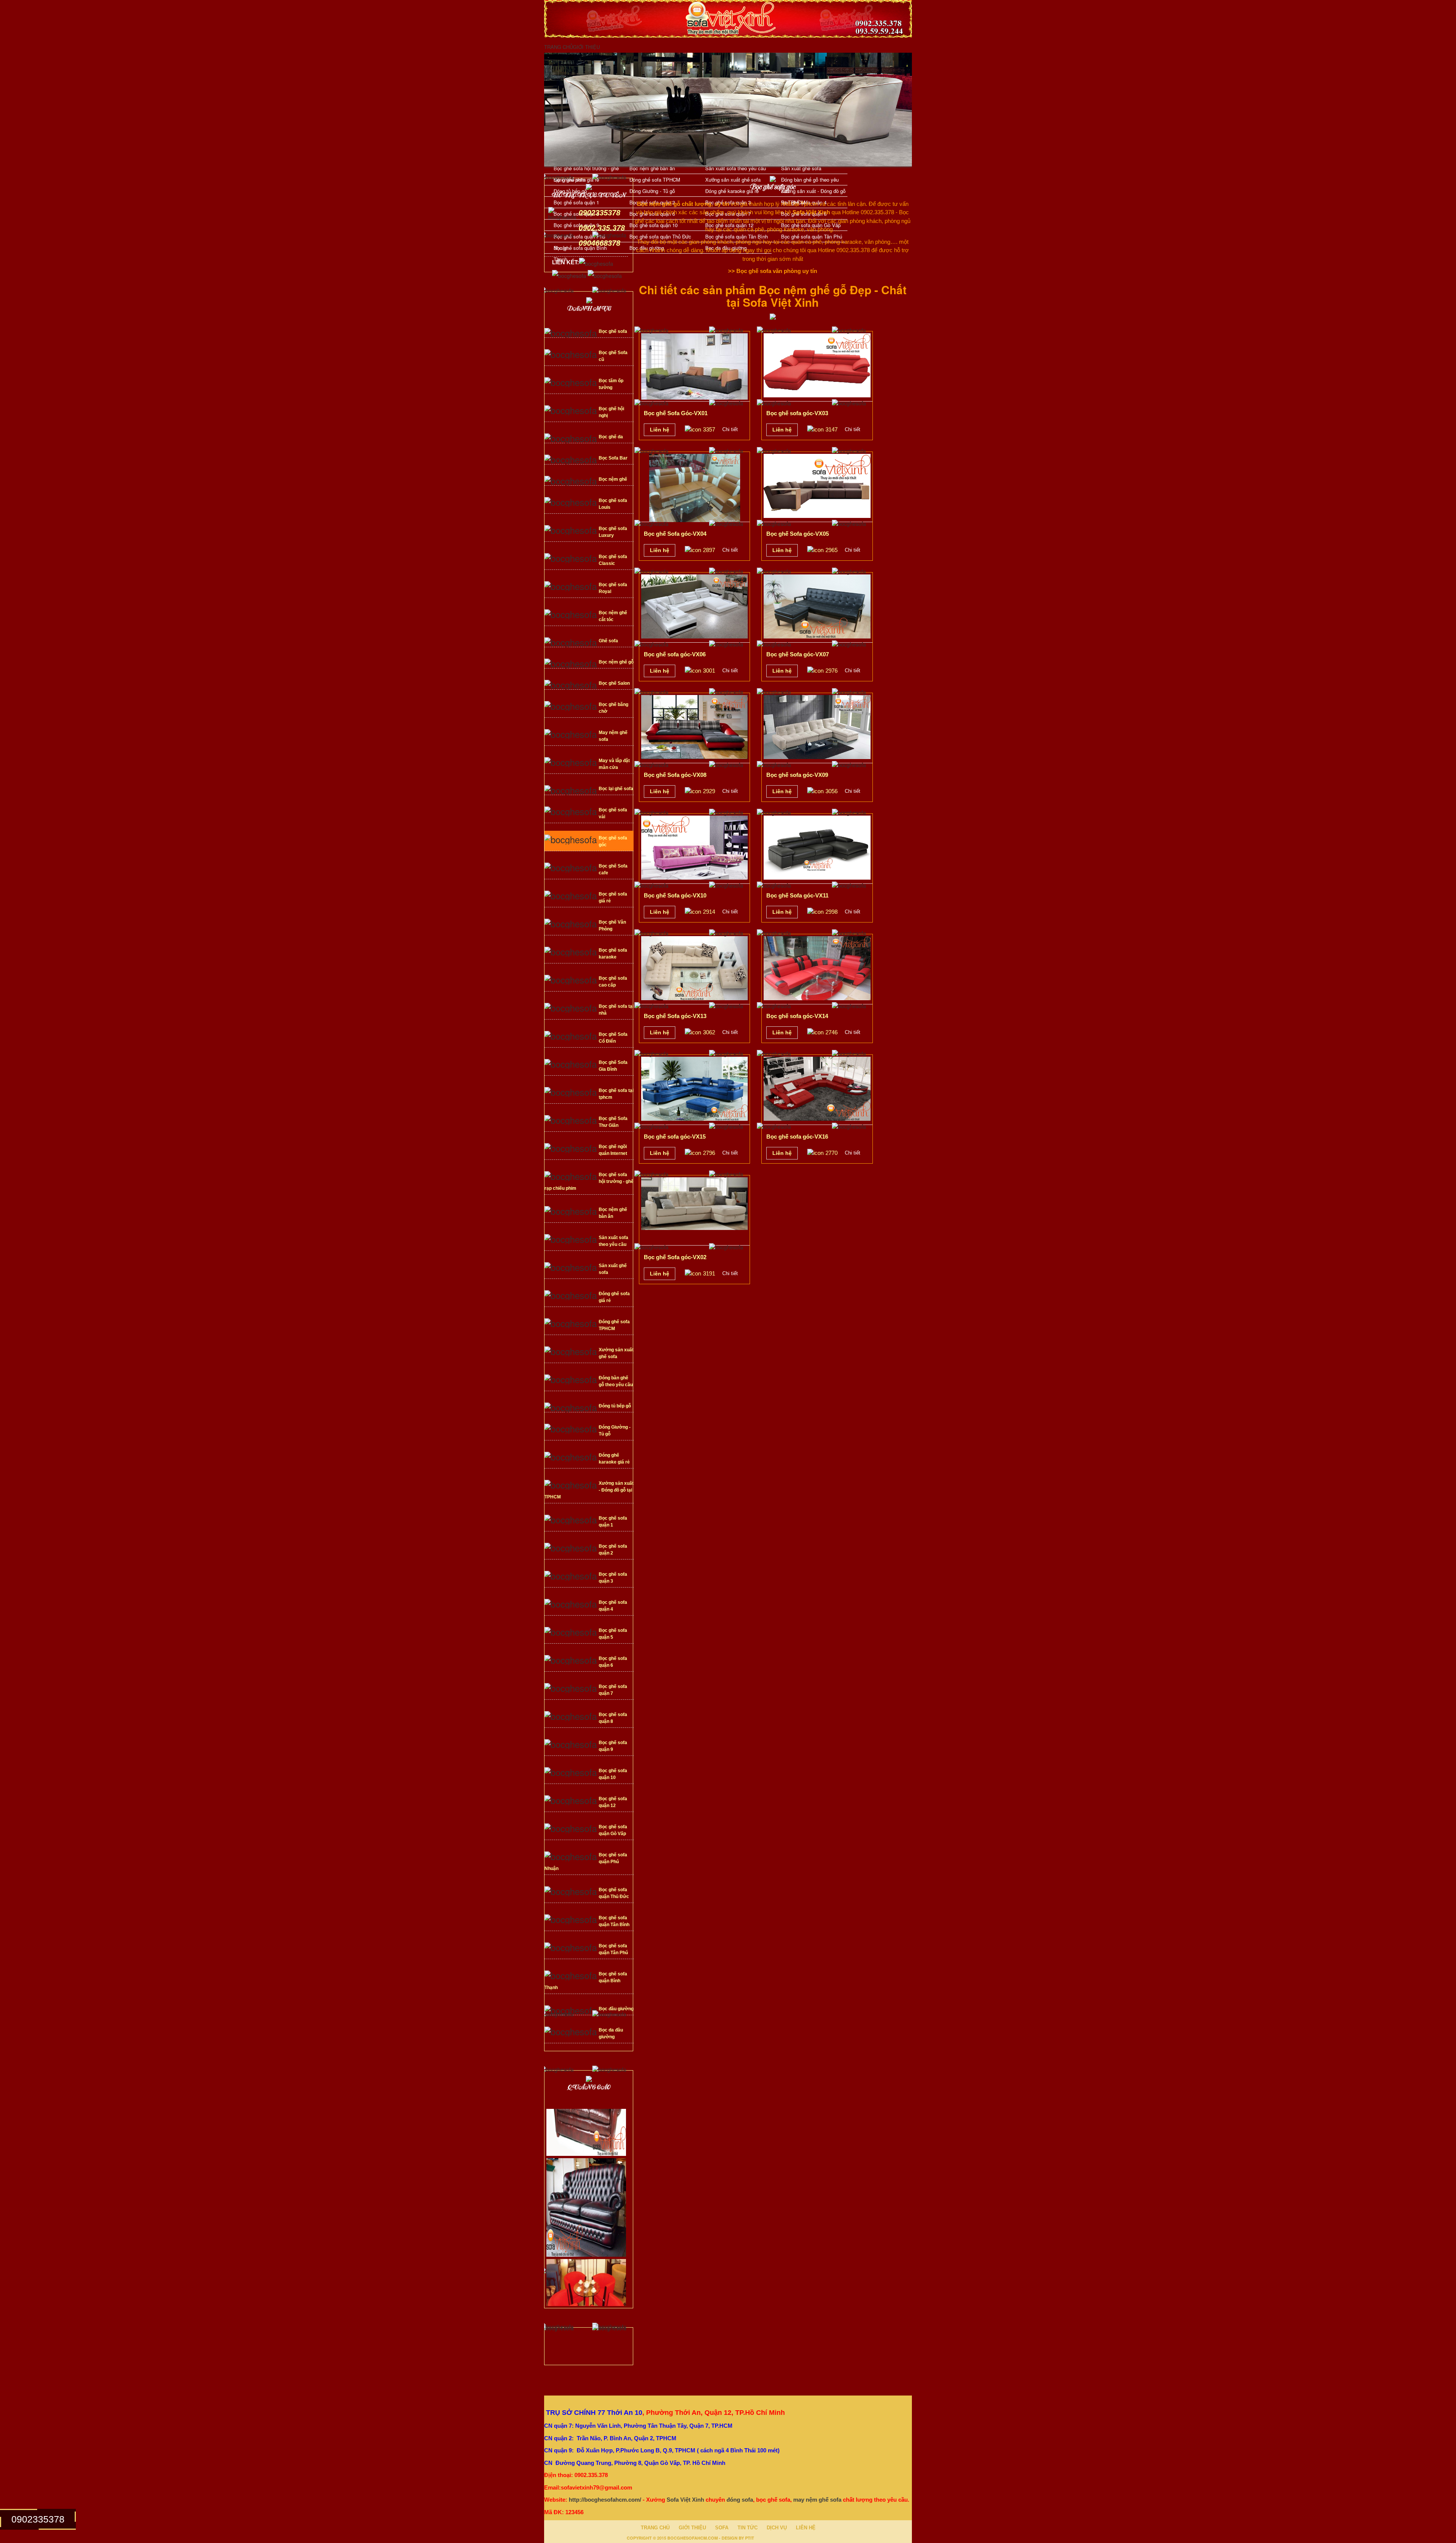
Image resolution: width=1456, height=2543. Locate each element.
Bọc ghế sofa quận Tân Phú (812, 236)
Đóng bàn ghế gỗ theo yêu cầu (810, 181)
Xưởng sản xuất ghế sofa (733, 180)
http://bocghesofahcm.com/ (605, 2500)
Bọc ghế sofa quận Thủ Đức (660, 236)
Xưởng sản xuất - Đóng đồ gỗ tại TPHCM (813, 192)
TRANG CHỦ (559, 47)
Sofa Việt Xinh (685, 2500)
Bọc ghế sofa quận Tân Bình (737, 236)
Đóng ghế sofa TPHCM (655, 180)
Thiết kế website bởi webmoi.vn (794, 2537)
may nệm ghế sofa (817, 2500)
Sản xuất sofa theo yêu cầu (736, 168)
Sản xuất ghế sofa (801, 168)
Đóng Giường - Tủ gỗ (652, 191)
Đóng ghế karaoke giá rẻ (732, 191)
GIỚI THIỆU (586, 47)
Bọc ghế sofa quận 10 (653, 225)
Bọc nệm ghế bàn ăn (652, 168)
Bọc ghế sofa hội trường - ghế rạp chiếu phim (586, 169)
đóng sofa (740, 2500)
